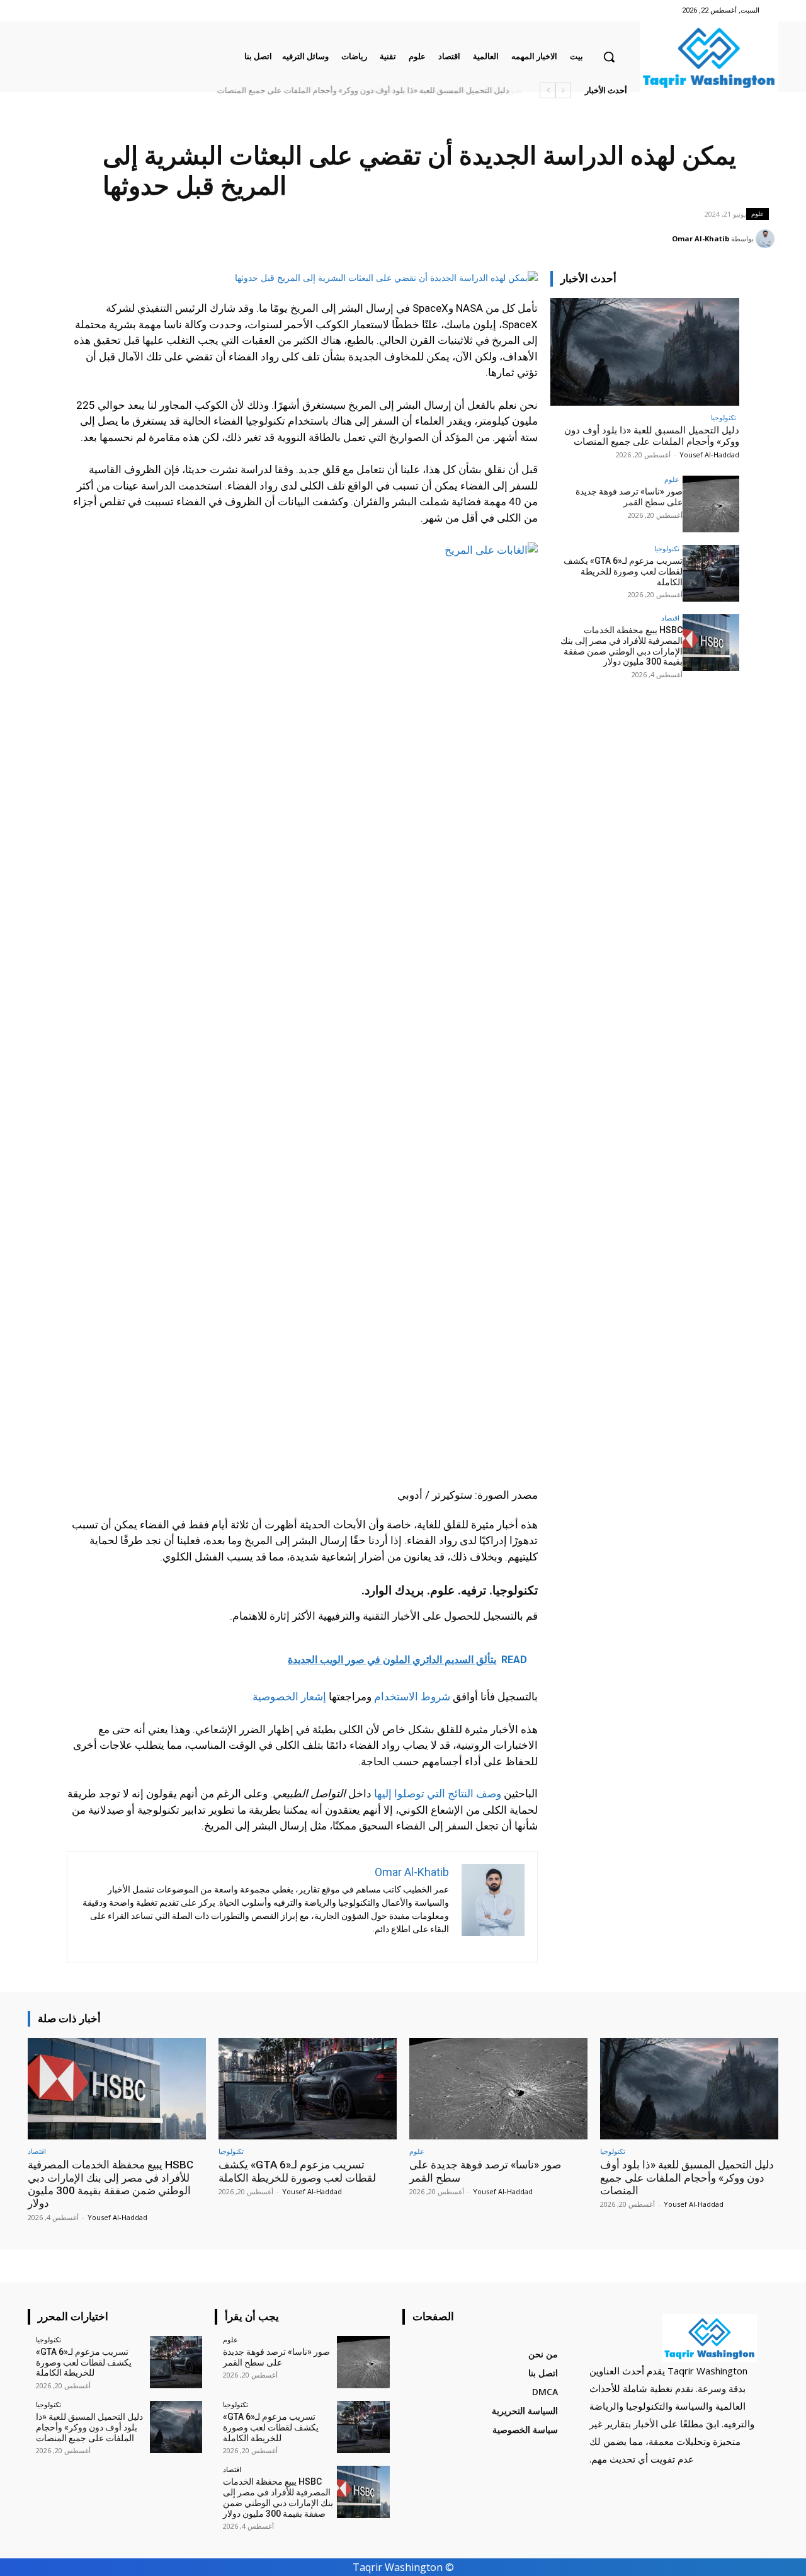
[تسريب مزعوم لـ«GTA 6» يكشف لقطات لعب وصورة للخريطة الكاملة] (711, 573)
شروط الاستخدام (412, 1697)
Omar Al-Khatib (701, 238)
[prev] (563, 90)
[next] (548, 90)
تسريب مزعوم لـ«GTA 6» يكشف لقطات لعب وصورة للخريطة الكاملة (623, 571)
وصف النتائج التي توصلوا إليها (438, 1794)
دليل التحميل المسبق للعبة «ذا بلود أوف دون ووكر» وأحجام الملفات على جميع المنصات (652, 436)
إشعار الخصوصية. (288, 1697)
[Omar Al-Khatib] (767, 239)
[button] (609, 57)
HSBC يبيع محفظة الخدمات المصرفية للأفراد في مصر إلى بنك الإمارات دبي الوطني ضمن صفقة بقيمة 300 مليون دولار (311, 90)
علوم (758, 214)
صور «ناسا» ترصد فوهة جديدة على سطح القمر (431, 90)
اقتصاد (670, 618)
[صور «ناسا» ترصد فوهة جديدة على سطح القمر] (711, 504)
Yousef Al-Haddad (709, 455)
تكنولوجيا (724, 417)
